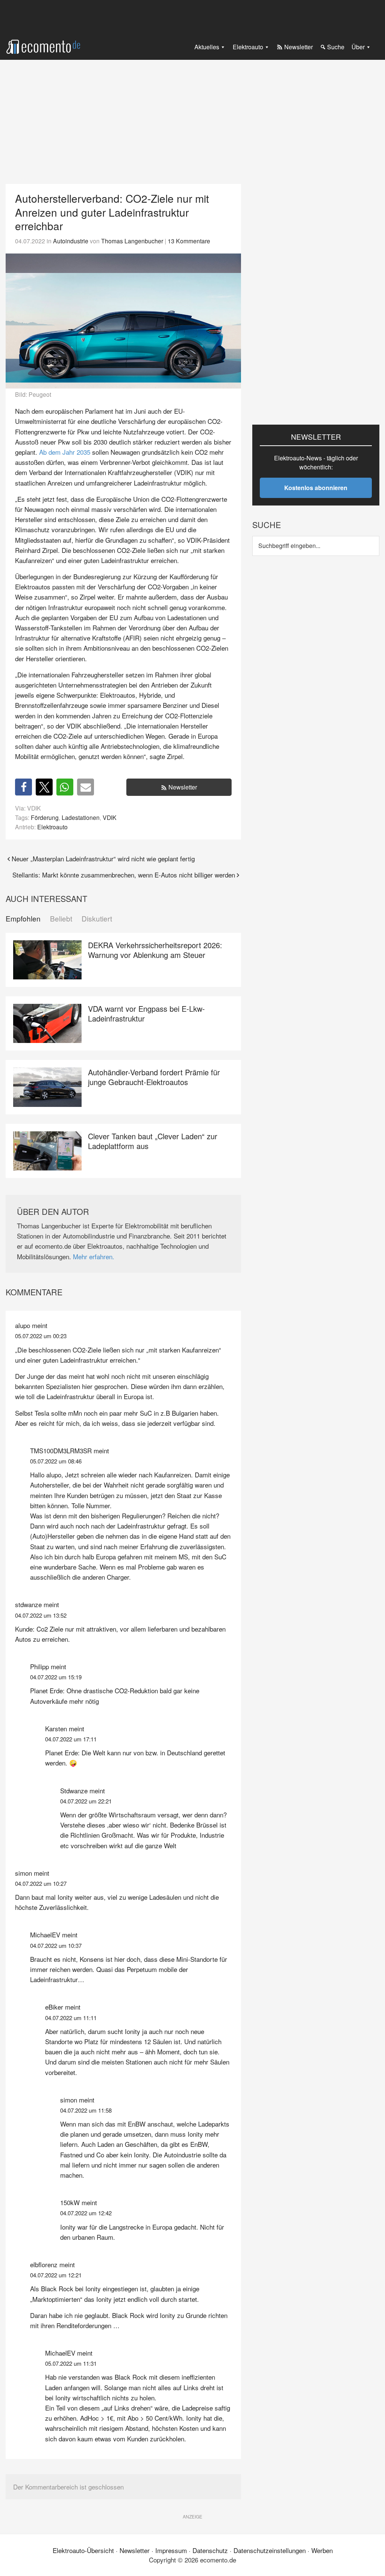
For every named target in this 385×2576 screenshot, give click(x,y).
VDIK (110, 817)
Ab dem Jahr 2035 (65, 452)
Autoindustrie (71, 241)
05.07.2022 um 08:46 (56, 1461)
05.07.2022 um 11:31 (71, 2363)
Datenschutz (210, 2550)
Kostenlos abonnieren (316, 488)
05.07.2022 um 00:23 (41, 1336)
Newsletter (183, 787)
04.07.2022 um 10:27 (41, 1883)
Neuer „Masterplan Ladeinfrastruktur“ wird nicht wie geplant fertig (103, 858)
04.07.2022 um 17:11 (71, 1739)
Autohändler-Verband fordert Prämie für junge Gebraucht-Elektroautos (154, 1077)
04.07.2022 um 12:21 (56, 2275)
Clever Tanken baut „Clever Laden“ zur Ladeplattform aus (153, 1141)
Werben (322, 2550)
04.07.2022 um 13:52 (41, 1615)
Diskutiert (97, 919)
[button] (23, 787)
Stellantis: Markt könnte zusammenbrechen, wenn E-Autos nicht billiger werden (124, 875)
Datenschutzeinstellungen (270, 2550)
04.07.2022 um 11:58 (86, 2110)
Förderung (45, 817)
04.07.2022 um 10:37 (56, 1945)
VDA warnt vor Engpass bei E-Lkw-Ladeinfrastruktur (146, 1013)
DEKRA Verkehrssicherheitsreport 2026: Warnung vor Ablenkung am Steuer (155, 950)
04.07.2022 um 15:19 (56, 1677)
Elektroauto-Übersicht (83, 2550)
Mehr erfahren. (94, 1256)
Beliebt (61, 919)
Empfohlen (23, 919)
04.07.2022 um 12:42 (86, 2213)
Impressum (171, 2550)
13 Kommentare (189, 241)
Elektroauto (52, 827)
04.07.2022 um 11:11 (71, 2018)
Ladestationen (81, 817)
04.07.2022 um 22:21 (86, 1801)
